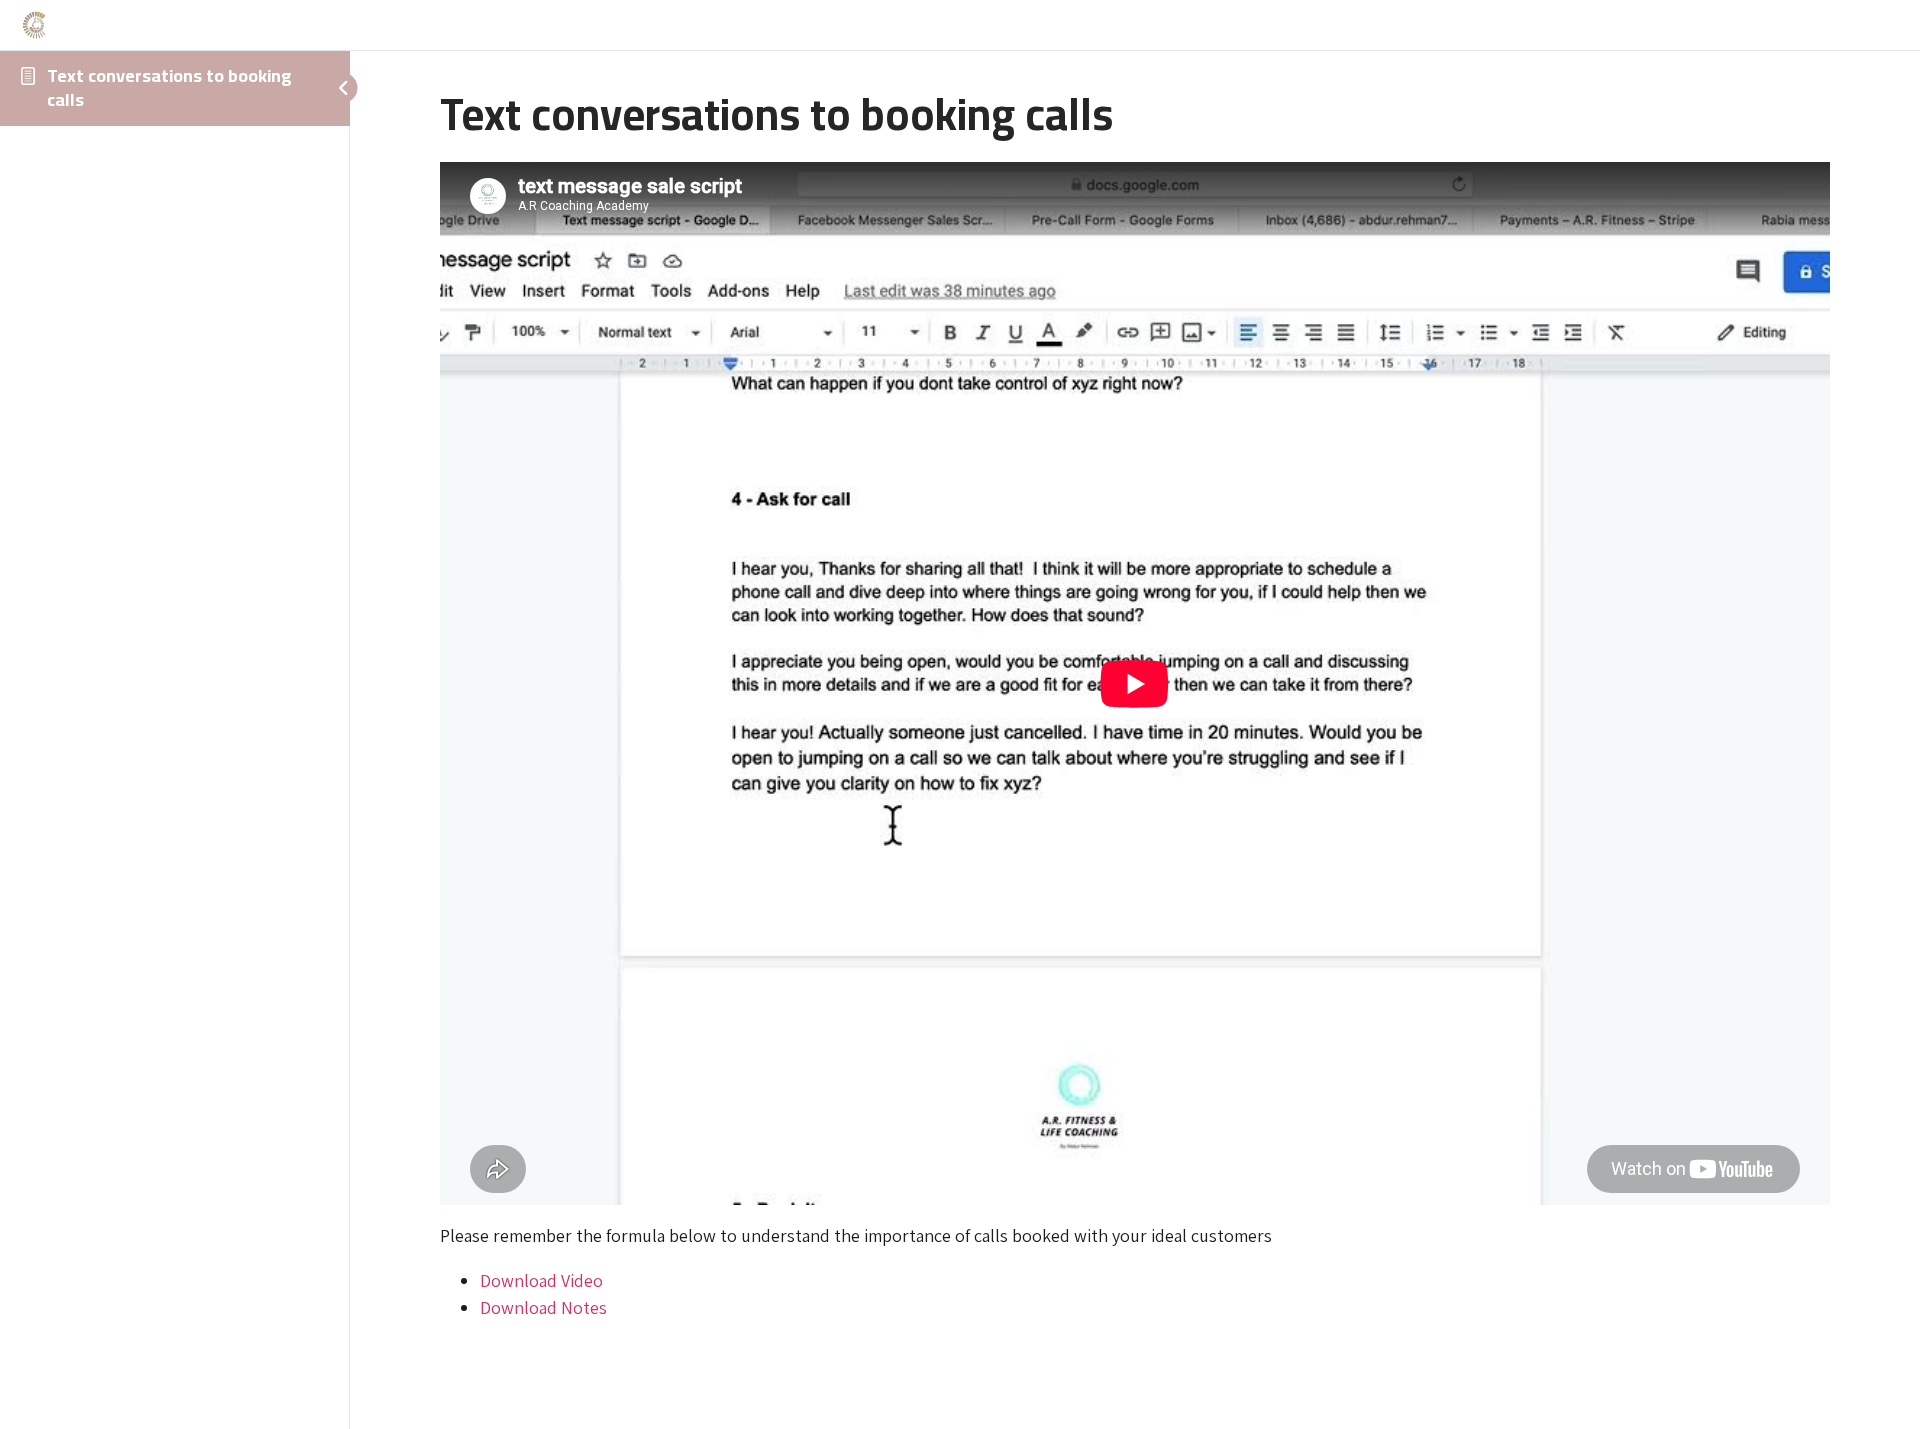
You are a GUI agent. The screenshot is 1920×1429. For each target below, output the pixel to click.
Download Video (541, 1280)
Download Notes (543, 1307)
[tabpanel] (1135, 742)
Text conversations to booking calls (169, 87)
